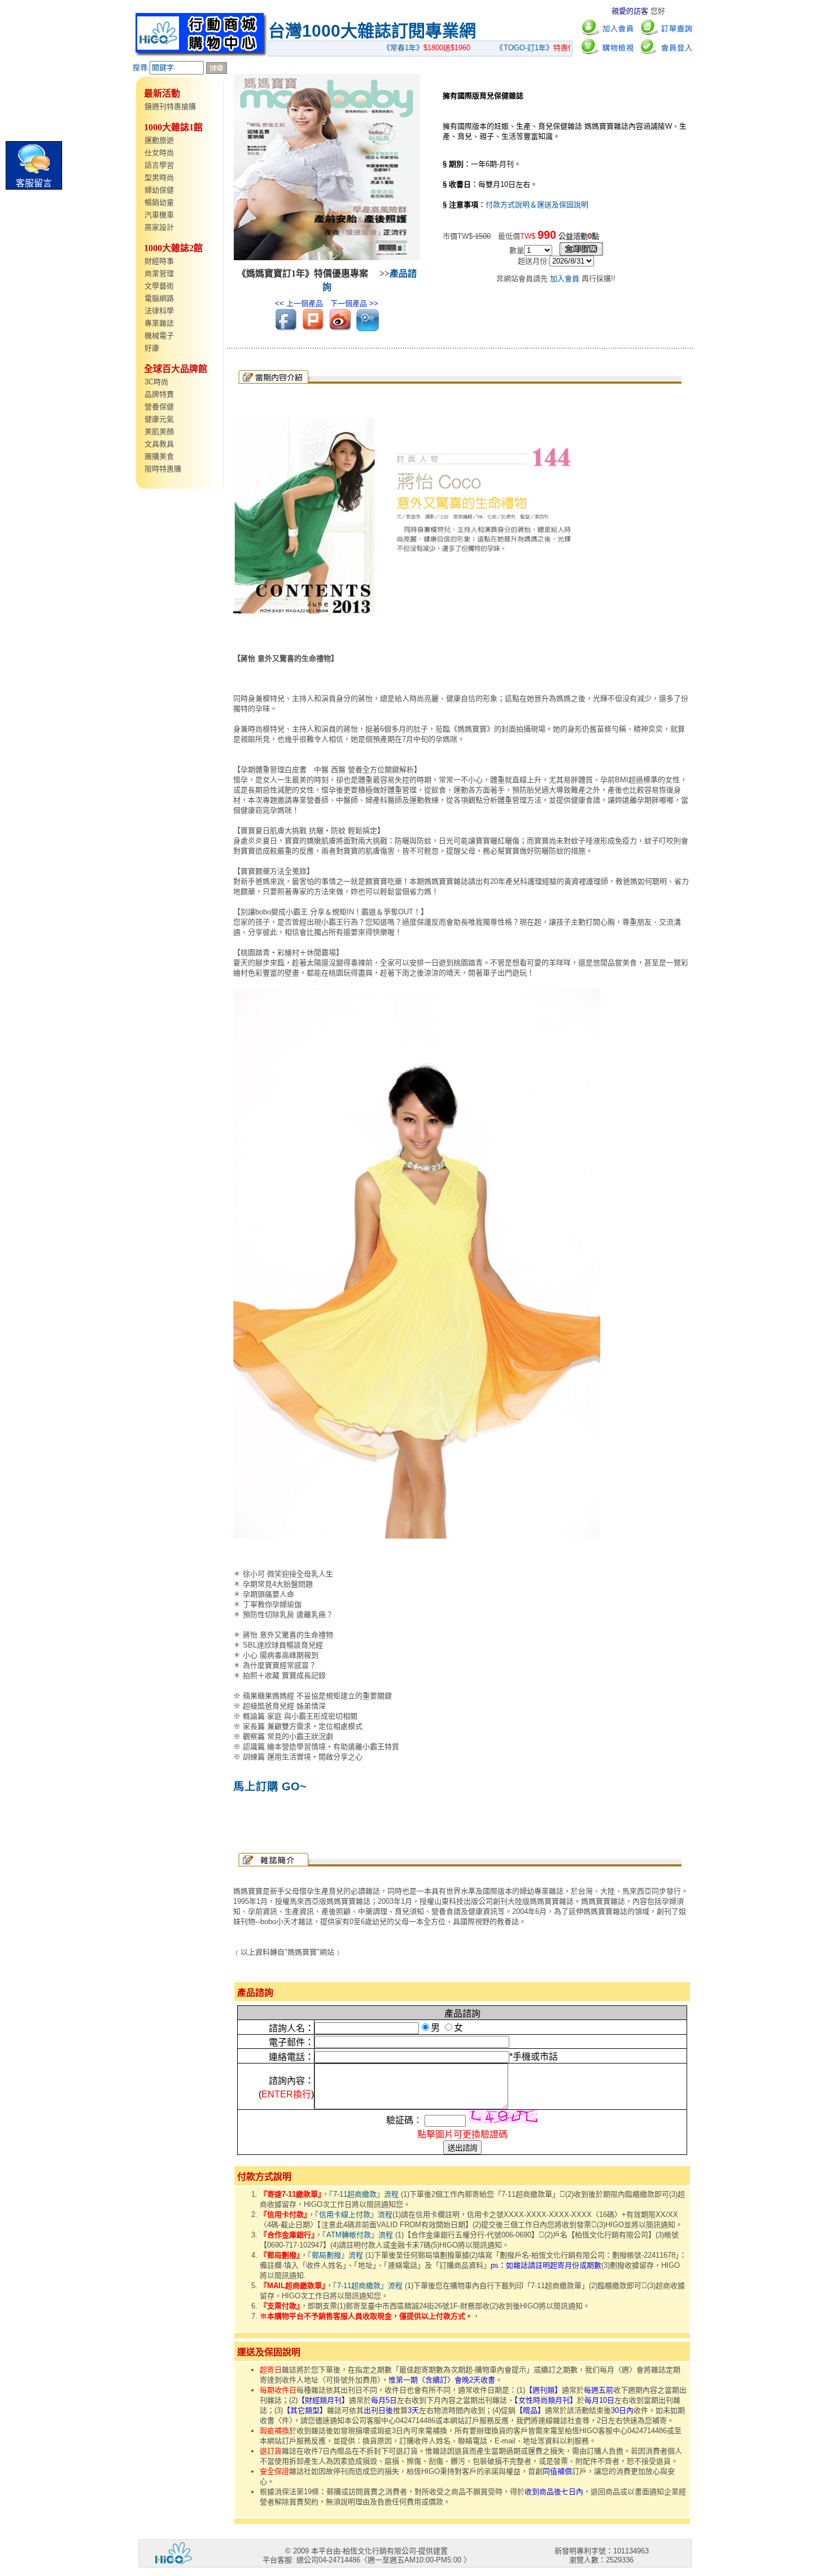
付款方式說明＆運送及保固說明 (537, 205)
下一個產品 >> (354, 303)
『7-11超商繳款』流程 (364, 2194)
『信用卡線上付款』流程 (354, 2214)
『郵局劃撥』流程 (335, 2255)
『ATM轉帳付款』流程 (358, 2235)
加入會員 (565, 279)
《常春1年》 (401, 48)
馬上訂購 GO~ (270, 1786)
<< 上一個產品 (299, 303)
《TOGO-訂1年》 (521, 48)
